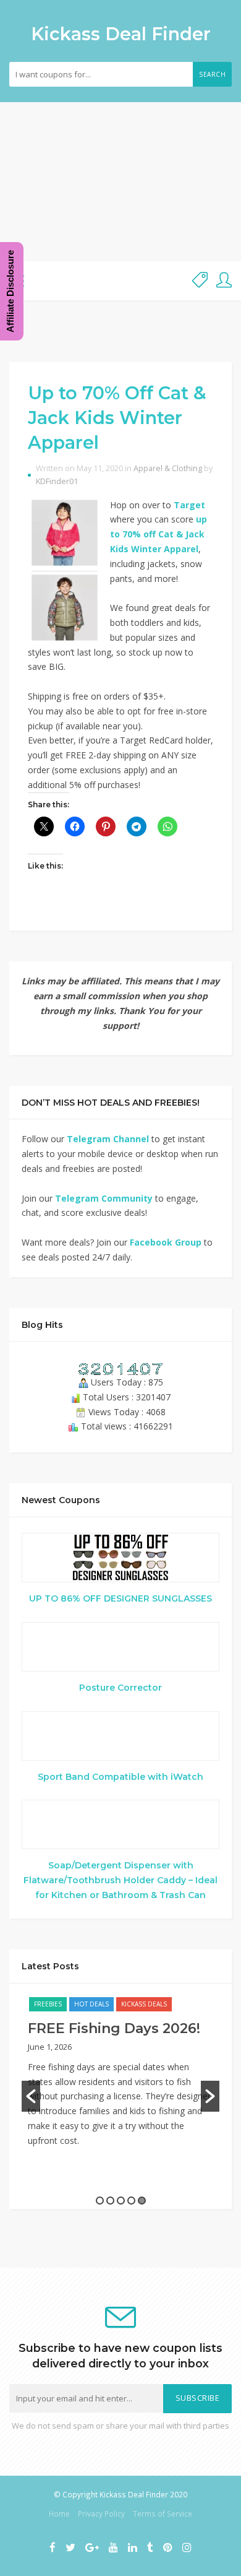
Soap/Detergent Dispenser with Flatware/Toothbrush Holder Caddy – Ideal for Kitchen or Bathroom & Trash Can (120, 1880)
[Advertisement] (120, 182)
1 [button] (100, 2201)
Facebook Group (166, 1242)
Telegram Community (104, 1198)
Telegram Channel (108, 1139)
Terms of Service (163, 2513)
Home (59, 2513)
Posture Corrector (120, 1688)
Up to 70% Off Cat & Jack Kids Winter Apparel (117, 418)
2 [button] (110, 2201)
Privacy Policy (101, 2513)
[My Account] (224, 281)
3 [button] (121, 2201)
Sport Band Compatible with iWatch (120, 1777)
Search (212, 74)
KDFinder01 (57, 481)
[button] (31, 2096)
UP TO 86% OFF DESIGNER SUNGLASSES (120, 1598)
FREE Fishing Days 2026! (114, 2028)
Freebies (48, 2004)
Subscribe (198, 2398)
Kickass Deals (144, 2004)
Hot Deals (91, 2004)
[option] (120, 2078)
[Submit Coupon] (200, 281)
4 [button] (131, 2201)
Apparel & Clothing (168, 468)
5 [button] (142, 2201)
